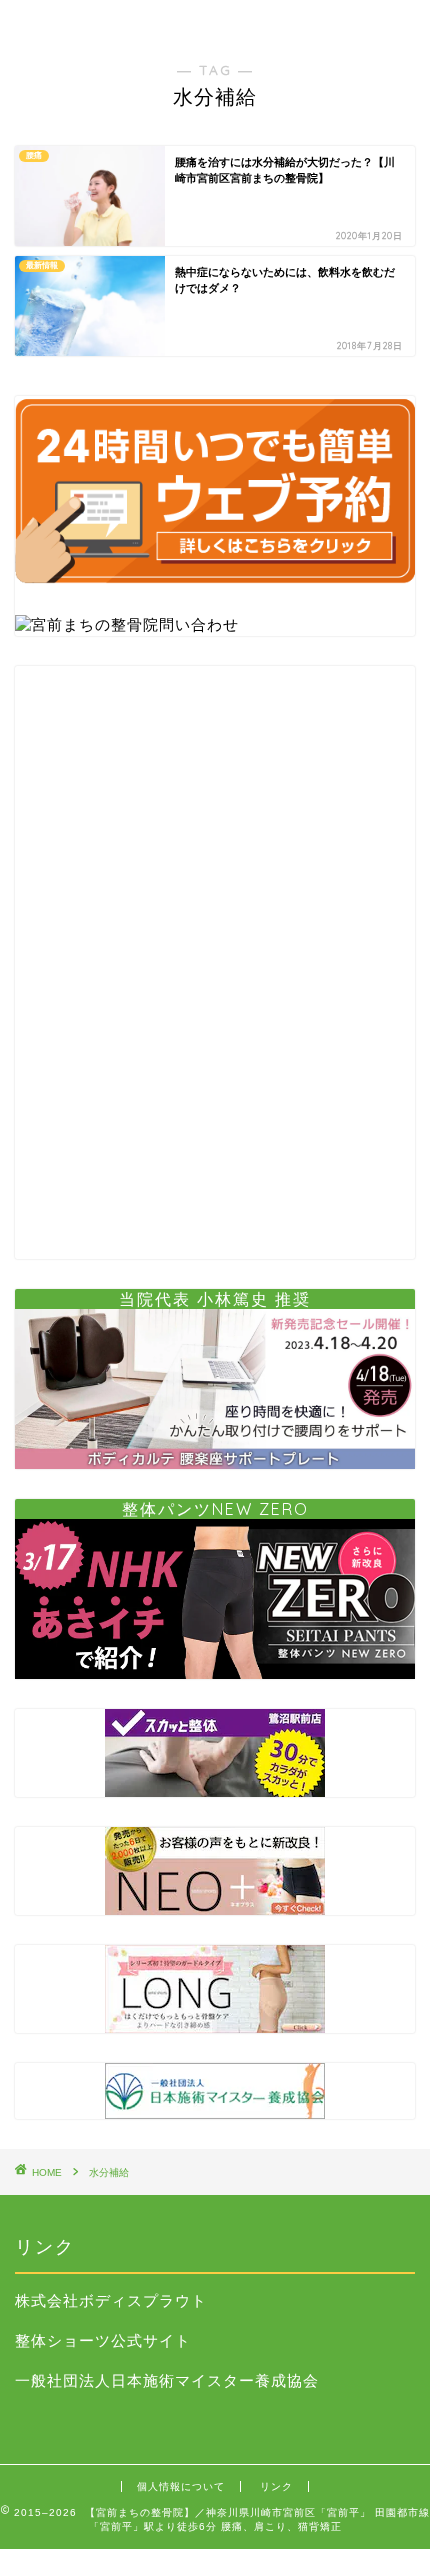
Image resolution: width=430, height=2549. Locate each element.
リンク (276, 2486)
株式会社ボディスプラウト (111, 2300)
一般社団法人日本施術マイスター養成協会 (167, 2380)
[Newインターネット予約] (215, 590)
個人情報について (181, 2486)
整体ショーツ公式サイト (103, 2340)
